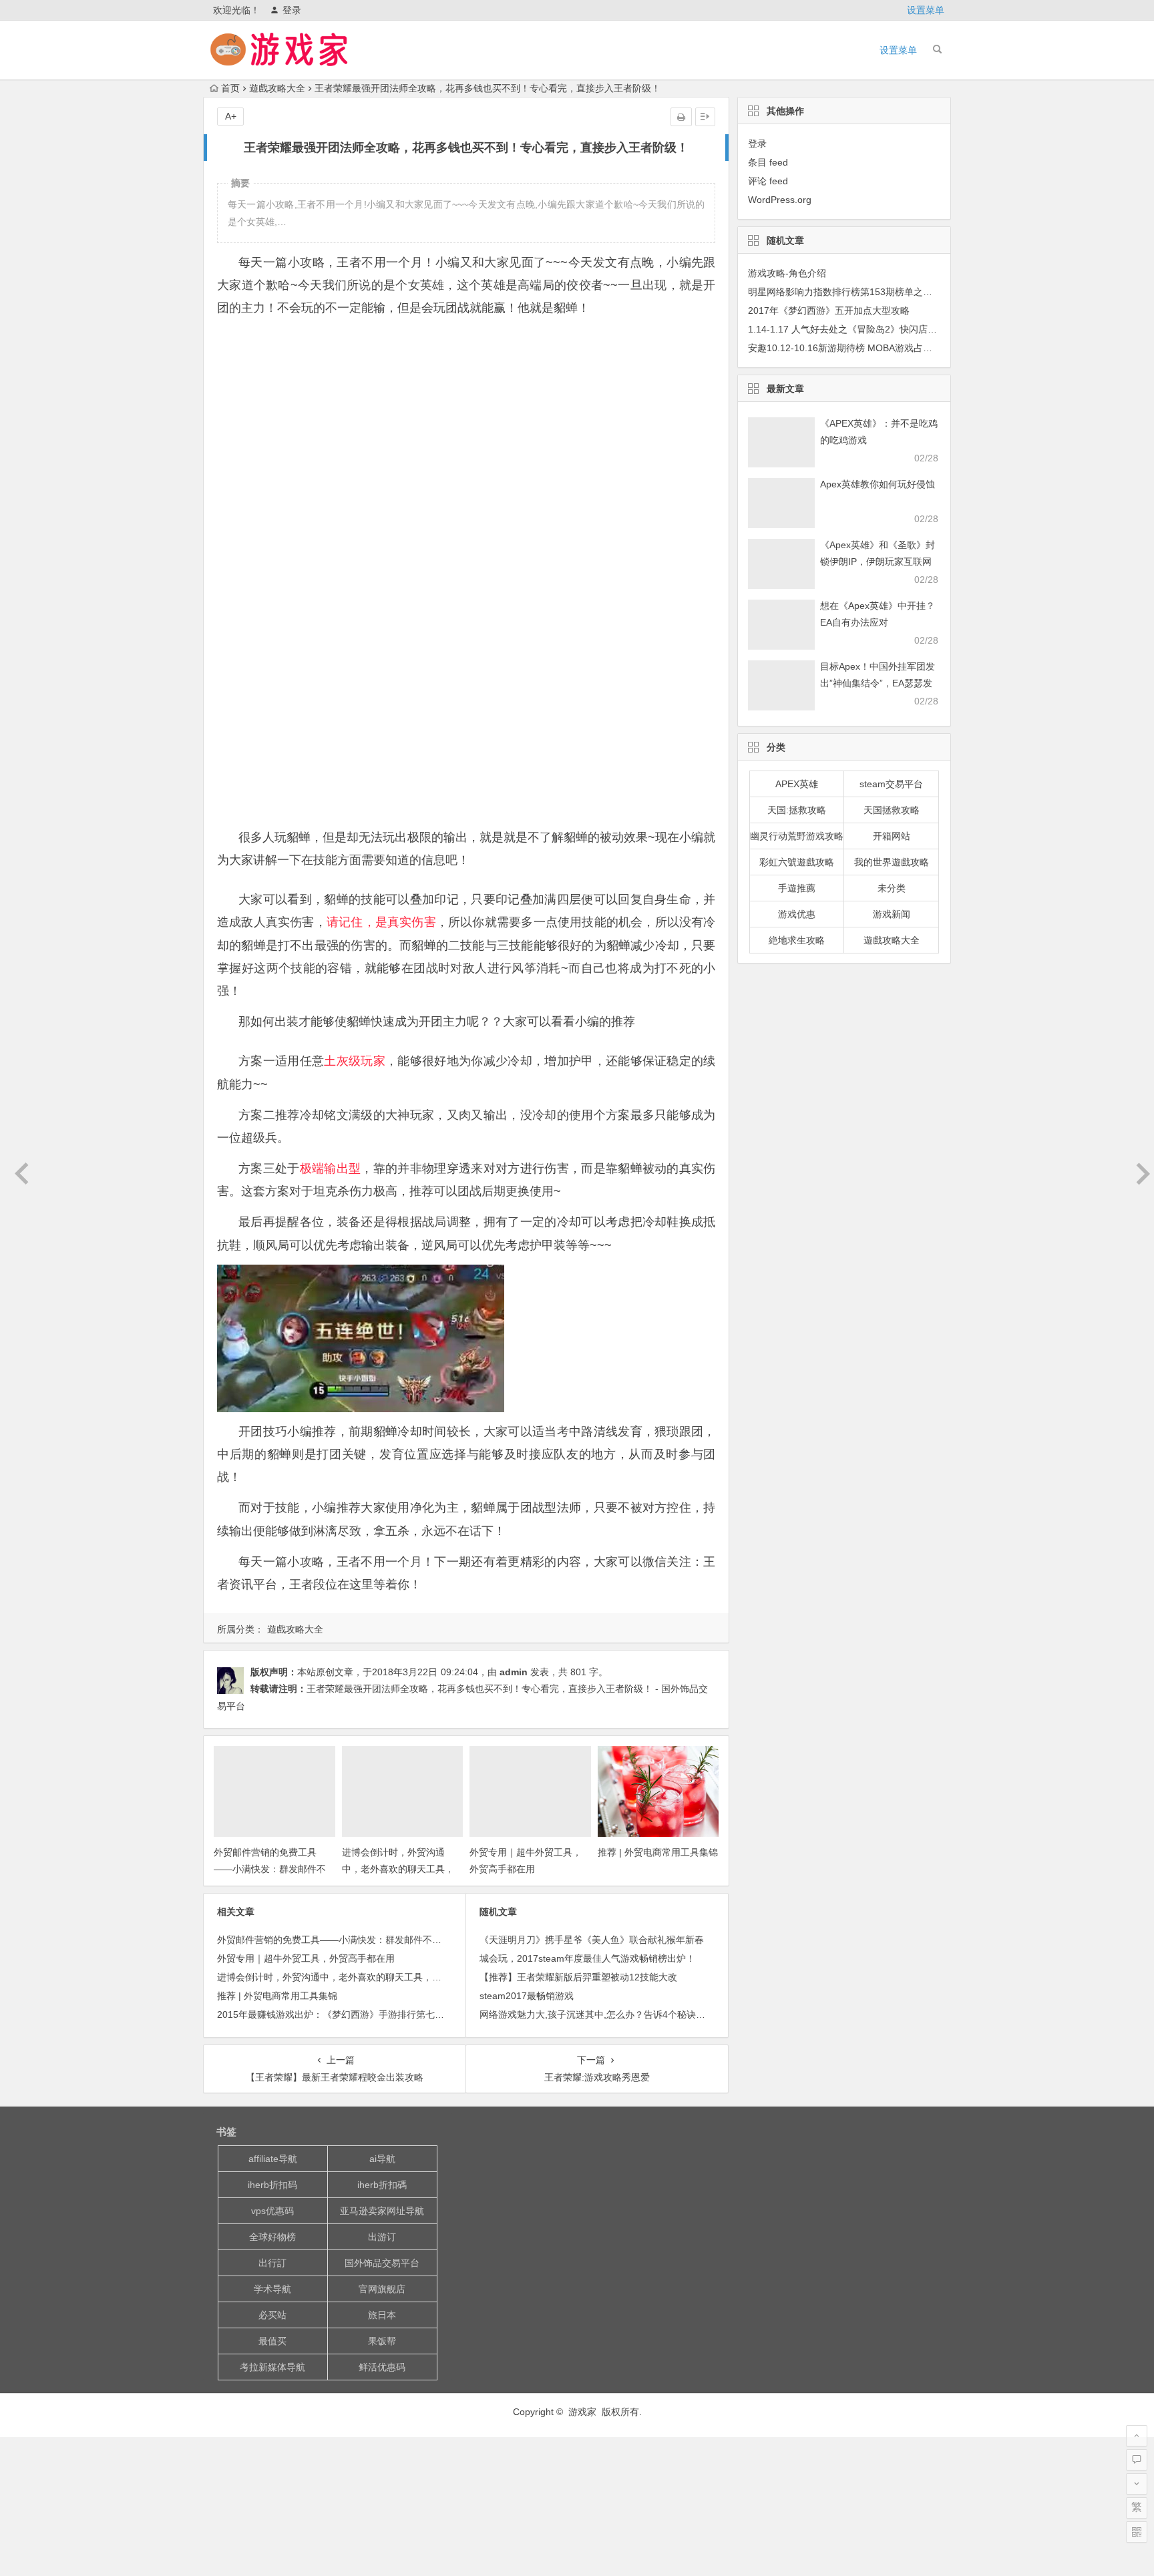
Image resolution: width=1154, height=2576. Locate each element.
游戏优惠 (797, 914)
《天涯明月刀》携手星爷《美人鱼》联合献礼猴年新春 (592, 1940)
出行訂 (272, 2263)
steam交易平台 (891, 784)
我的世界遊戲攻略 (892, 862)
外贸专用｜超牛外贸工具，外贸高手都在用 (306, 1958)
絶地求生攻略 (797, 940)
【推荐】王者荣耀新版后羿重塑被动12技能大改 (578, 1977)
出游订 (382, 2237)
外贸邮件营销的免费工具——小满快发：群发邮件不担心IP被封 (270, 1869)
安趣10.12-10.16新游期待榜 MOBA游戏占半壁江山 (854, 348)
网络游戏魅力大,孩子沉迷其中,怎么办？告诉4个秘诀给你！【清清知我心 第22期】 (650, 2014)
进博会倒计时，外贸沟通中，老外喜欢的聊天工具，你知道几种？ (398, 1869)
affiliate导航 (273, 2159)
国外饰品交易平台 (382, 2263)
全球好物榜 (272, 2237)
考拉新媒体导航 (272, 2367)
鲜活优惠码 (382, 2367)
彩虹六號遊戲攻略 (797, 862)
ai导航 (382, 2159)
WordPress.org (780, 200)
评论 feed (768, 181)
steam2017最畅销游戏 (527, 1996)
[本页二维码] (1137, 2532)
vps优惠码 (272, 2211)
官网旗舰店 (382, 2289)
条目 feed (768, 162)
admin (514, 1672)
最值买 (272, 2341)
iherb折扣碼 (382, 2185)
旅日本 (382, 2315)
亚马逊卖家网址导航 (382, 2211)
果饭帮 (382, 2341)
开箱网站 (892, 836)
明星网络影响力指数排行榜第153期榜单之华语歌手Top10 (867, 292)
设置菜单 (926, 10)
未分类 (892, 888)
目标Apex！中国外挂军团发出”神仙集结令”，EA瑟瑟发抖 (878, 683)
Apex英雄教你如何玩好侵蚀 (878, 484)
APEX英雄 (797, 784)
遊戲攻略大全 (277, 88)
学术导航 (272, 2289)
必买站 (272, 2315)
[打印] (681, 117)
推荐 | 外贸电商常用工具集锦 (658, 1852)
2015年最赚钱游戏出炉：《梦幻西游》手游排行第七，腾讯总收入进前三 (368, 2014)
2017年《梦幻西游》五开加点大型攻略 (829, 310)
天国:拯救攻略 (797, 810)
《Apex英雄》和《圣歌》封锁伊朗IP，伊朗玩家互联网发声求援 (878, 562)
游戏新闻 (892, 914)
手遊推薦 (797, 888)
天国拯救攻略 (892, 810)
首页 (230, 88)
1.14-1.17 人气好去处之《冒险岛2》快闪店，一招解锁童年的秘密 (885, 329)
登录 (292, 10)
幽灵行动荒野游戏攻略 (797, 836)
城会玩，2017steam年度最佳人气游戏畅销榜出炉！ (587, 1958)
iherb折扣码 (272, 2185)
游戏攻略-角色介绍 (787, 273)
